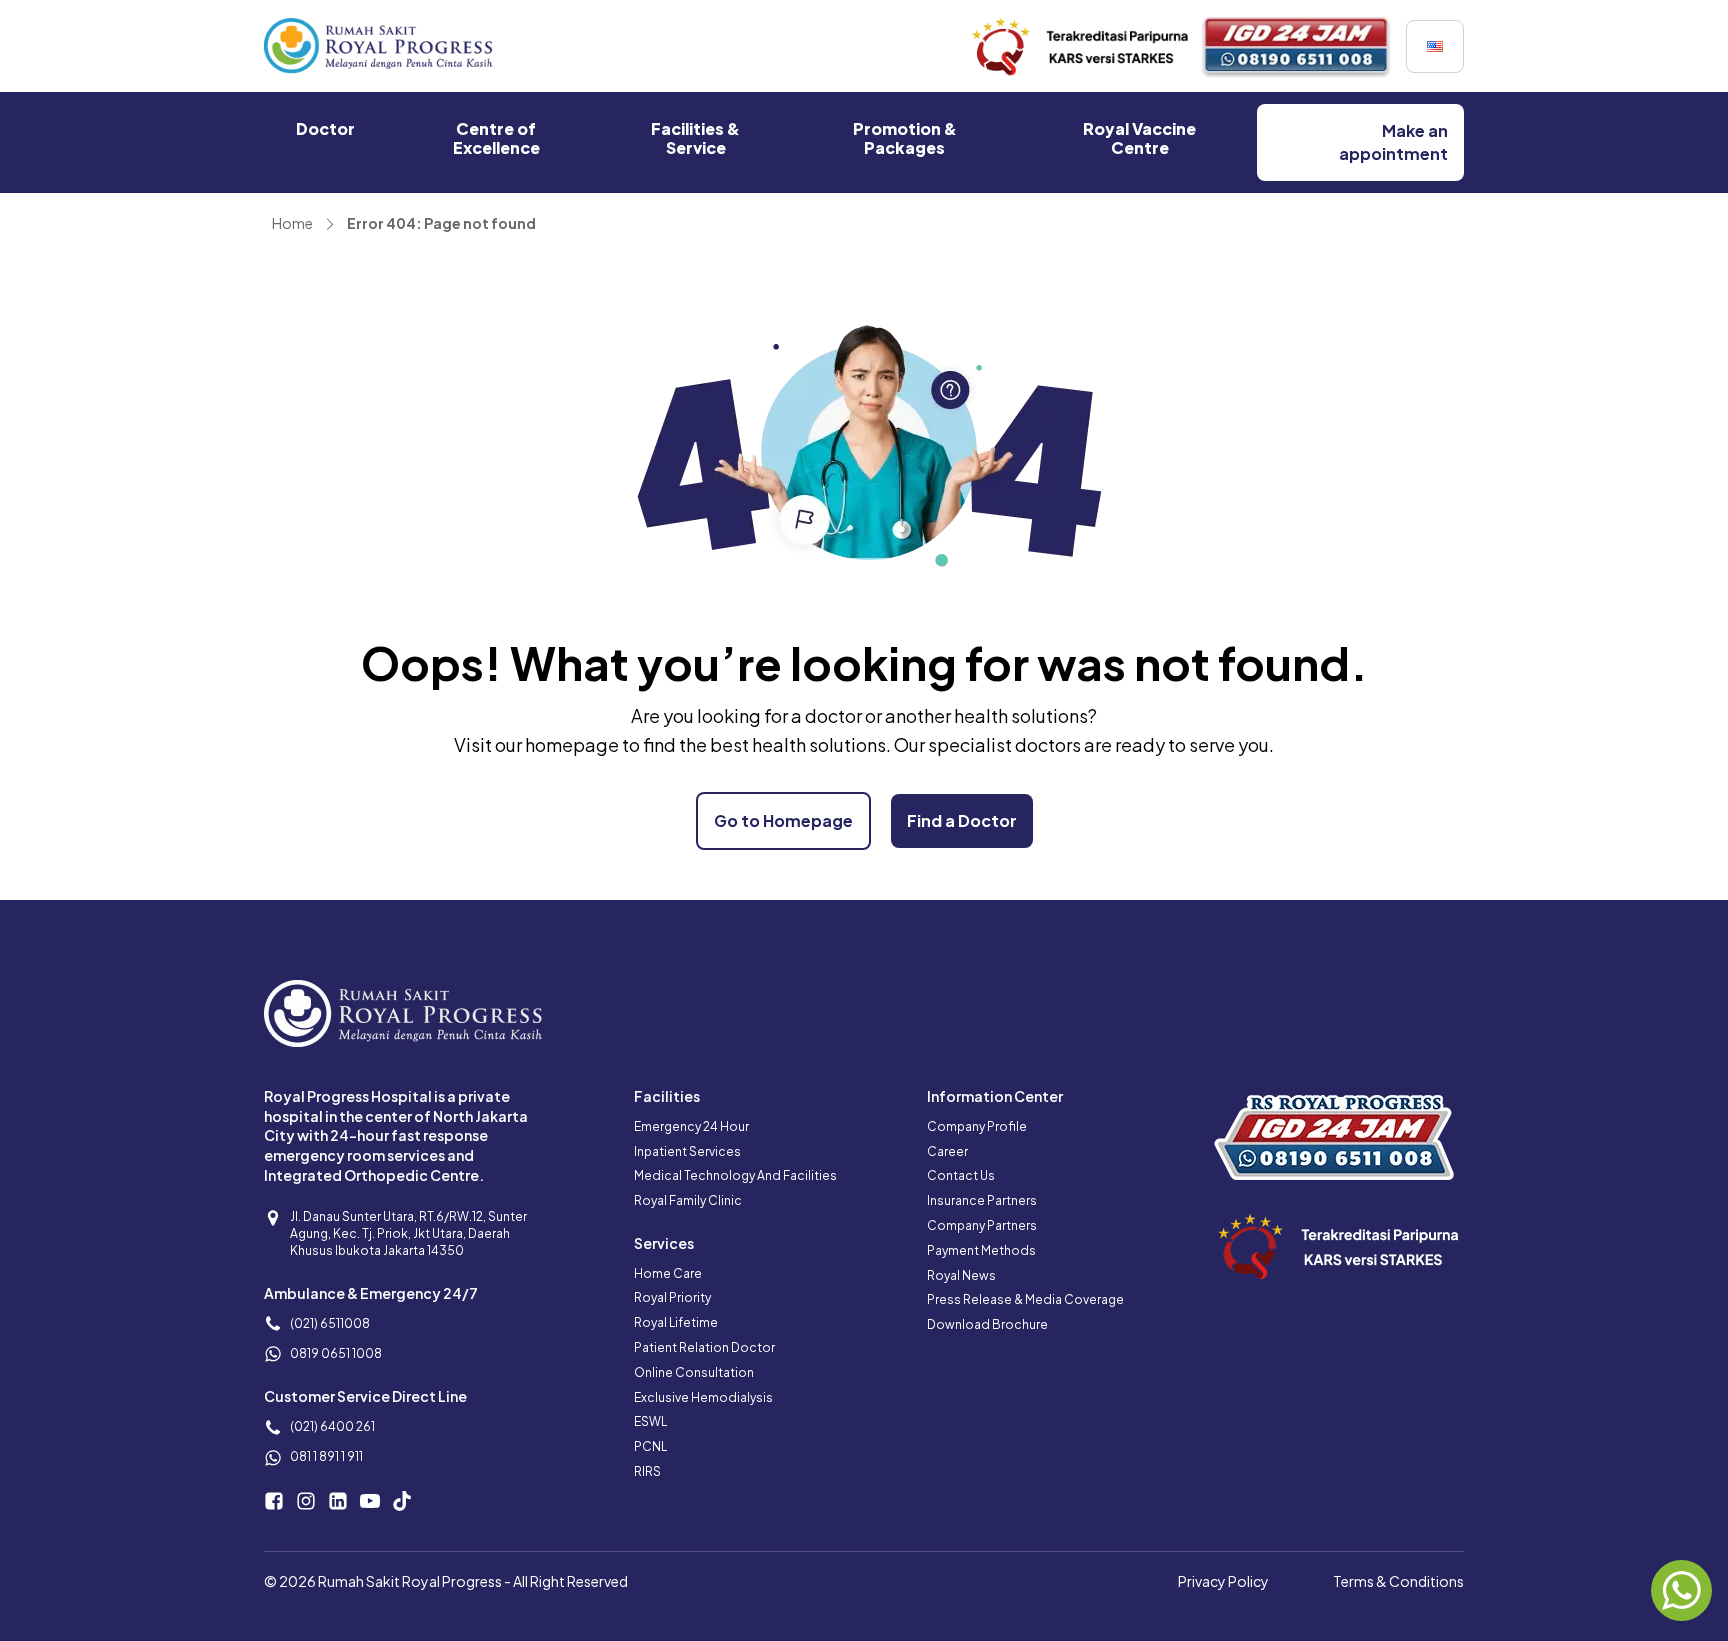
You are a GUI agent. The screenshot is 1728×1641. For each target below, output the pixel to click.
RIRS (647, 1471)
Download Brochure (987, 1324)
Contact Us (961, 1175)
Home (292, 223)
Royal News (961, 1275)
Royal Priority (672, 1297)
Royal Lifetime (676, 1322)
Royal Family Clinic (688, 1200)
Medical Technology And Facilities (735, 1175)
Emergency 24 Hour (691, 1126)
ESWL (650, 1421)
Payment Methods (981, 1250)
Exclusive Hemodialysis (703, 1397)
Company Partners (982, 1225)
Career (947, 1151)
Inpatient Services (687, 1151)
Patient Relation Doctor (704, 1347)
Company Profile (977, 1126)
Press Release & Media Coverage (1025, 1299)
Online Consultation (694, 1372)
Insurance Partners (982, 1200)
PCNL (650, 1446)
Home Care (668, 1273)
